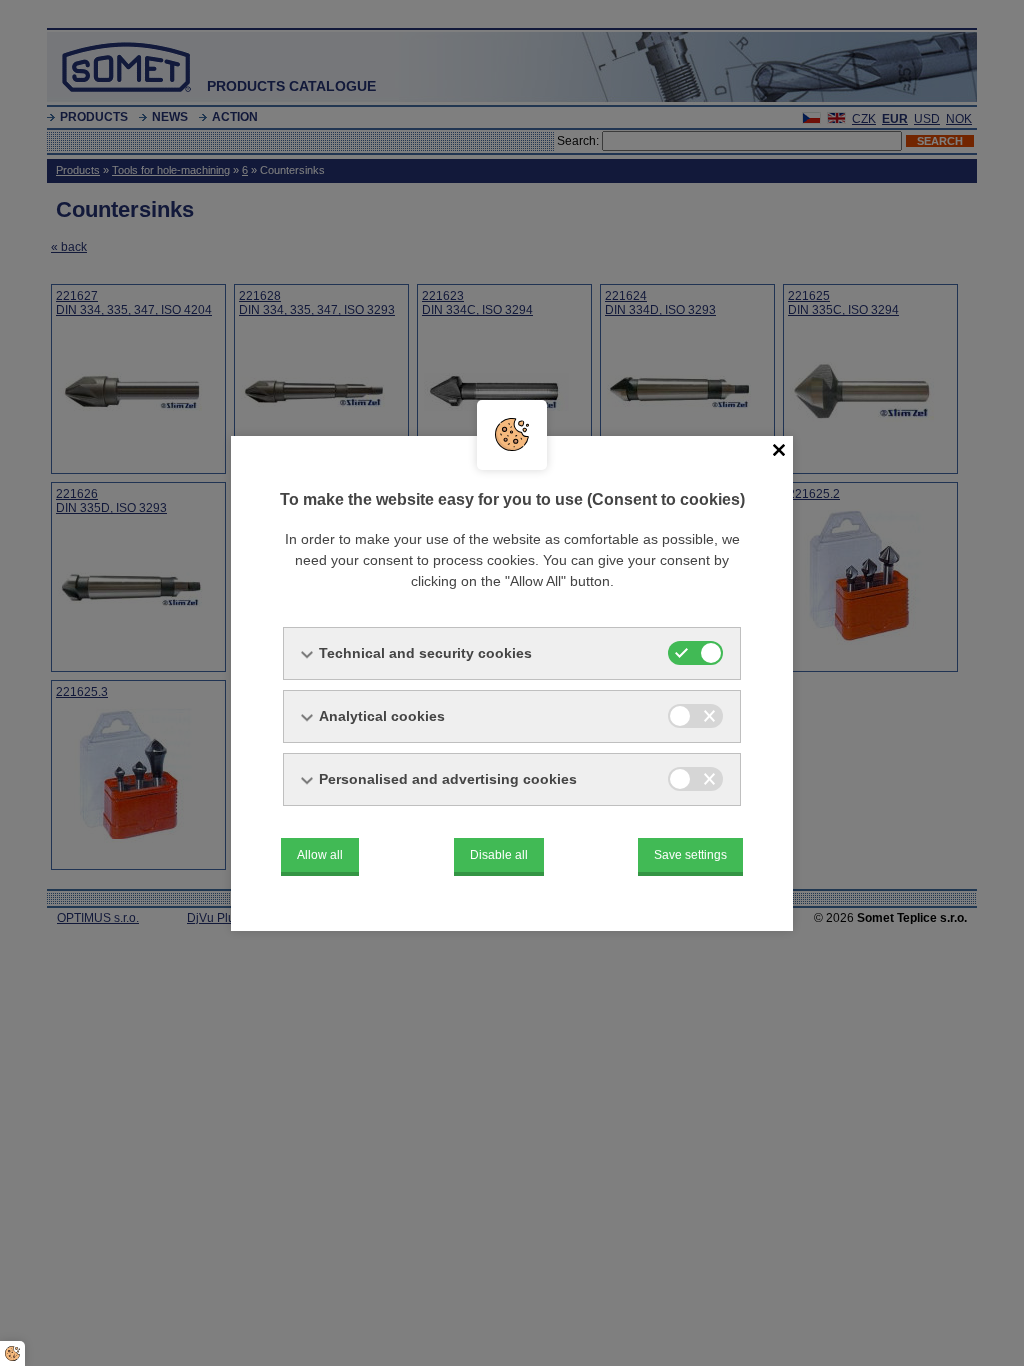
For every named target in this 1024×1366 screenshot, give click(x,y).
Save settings (690, 855)
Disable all (499, 855)
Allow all (320, 855)
